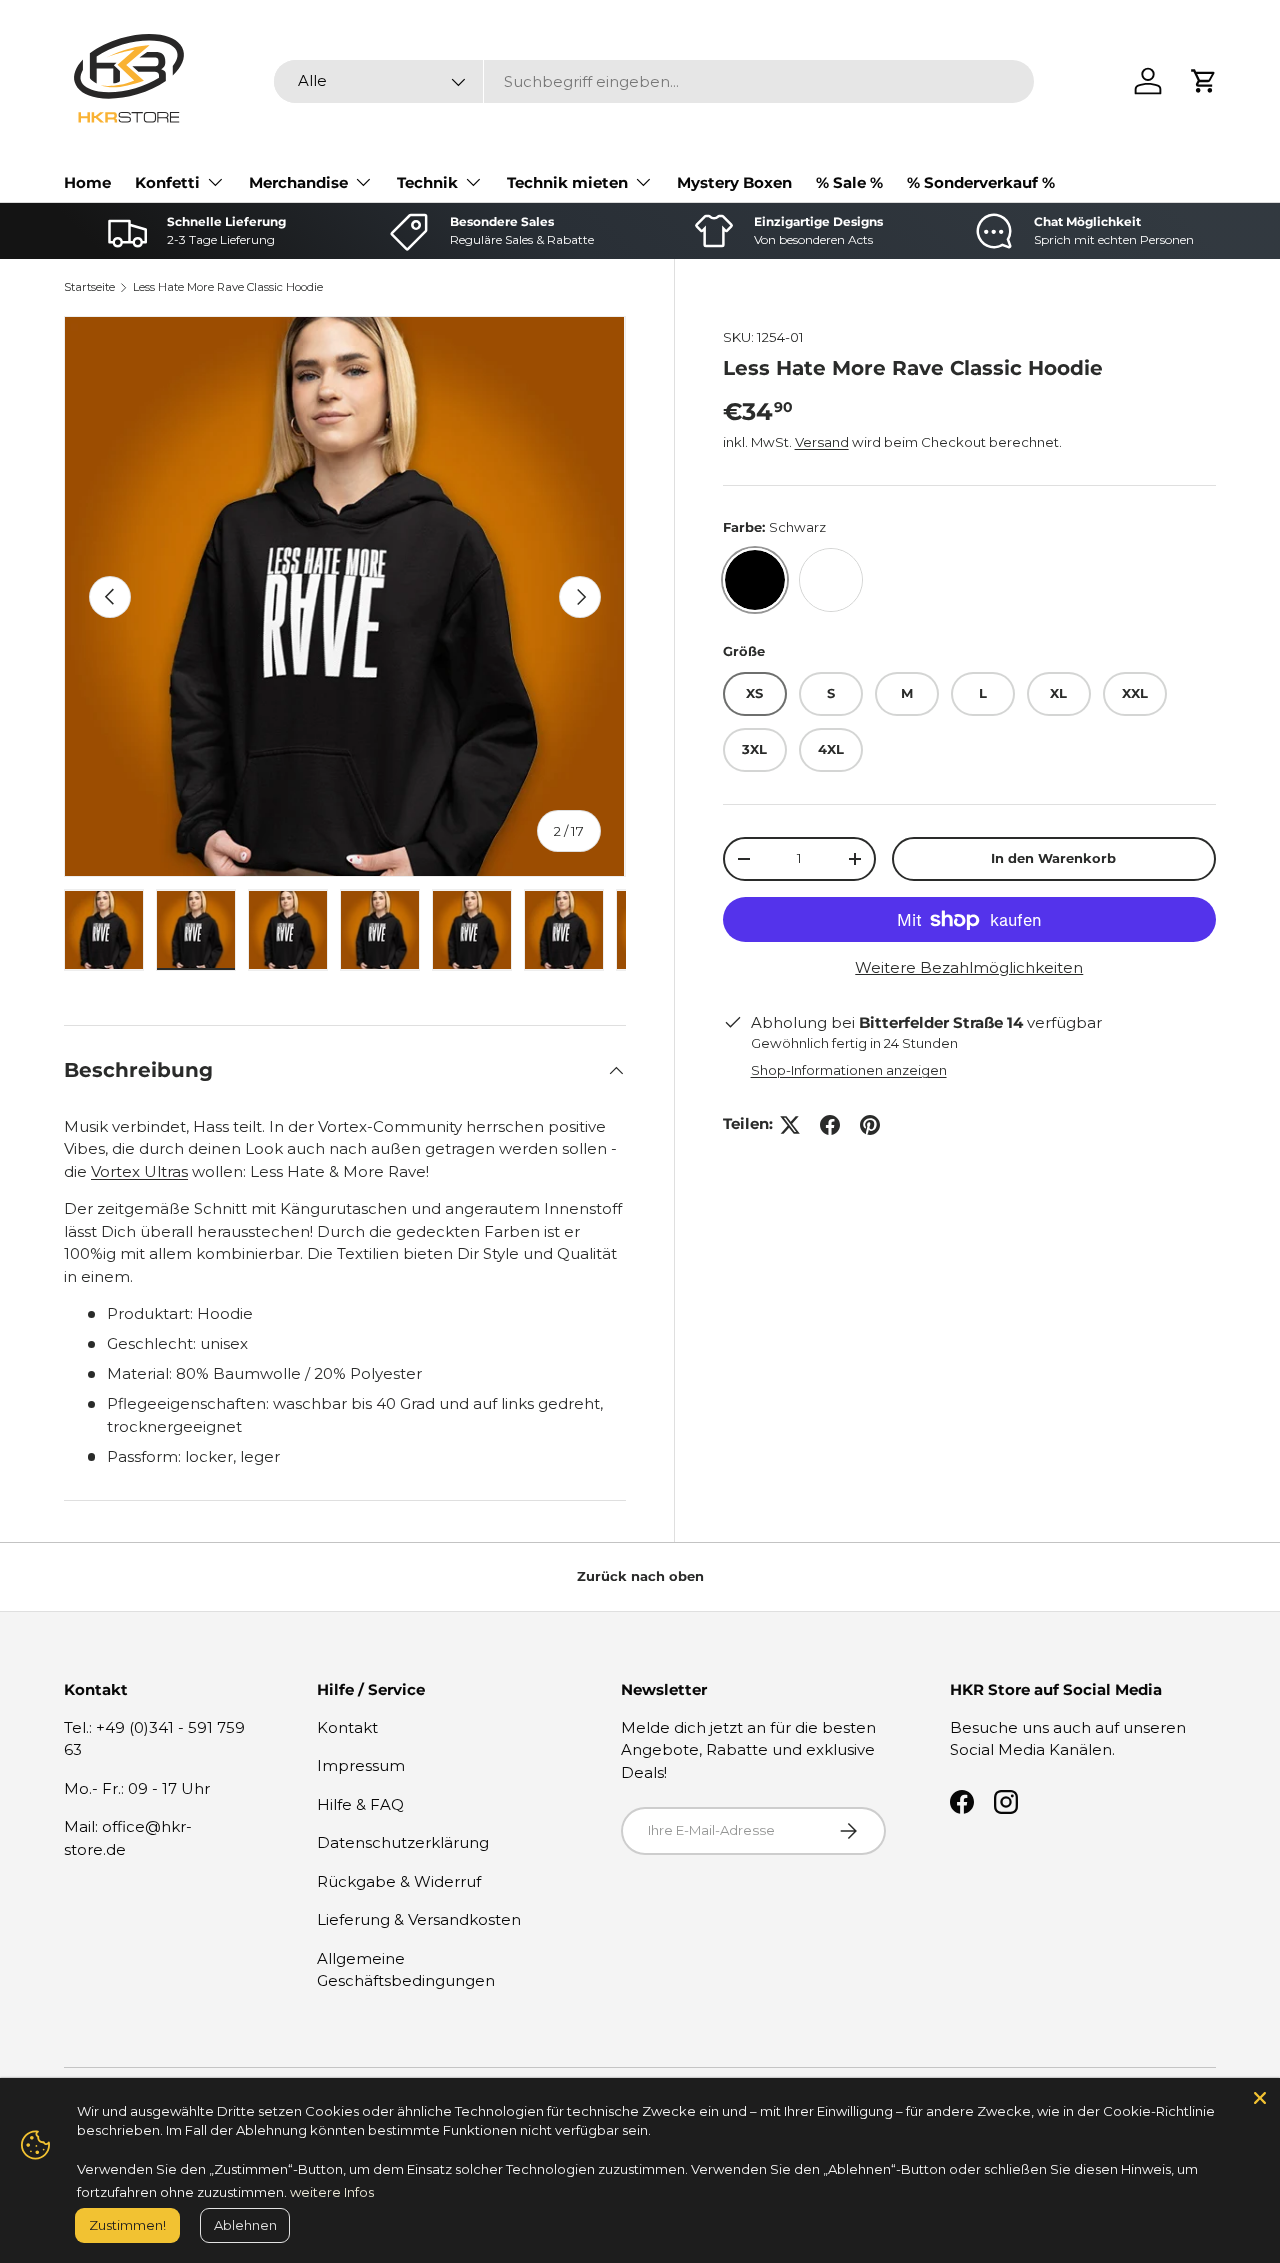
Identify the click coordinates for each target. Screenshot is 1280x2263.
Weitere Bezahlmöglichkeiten (969, 967)
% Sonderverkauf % (981, 182)
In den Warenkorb (1053, 858)
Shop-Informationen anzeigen (849, 1070)
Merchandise (298, 182)
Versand (822, 442)
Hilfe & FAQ (360, 1804)
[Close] (1260, 2098)
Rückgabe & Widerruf (399, 1881)
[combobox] (654, 81)
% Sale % (849, 182)
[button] (1204, 81)
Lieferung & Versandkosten (419, 1919)
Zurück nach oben (640, 1576)
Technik (427, 182)
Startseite (89, 287)
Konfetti (167, 182)
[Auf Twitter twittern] (790, 1125)
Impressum (361, 1765)
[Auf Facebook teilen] (830, 1125)
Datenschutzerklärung (403, 1842)
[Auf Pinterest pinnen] (870, 1125)
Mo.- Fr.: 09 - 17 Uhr (137, 1788)
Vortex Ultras (139, 1171)
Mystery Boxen (734, 182)
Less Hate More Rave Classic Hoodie (228, 287)
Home (87, 182)
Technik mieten (567, 182)
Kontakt (347, 1727)
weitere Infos (332, 2192)
